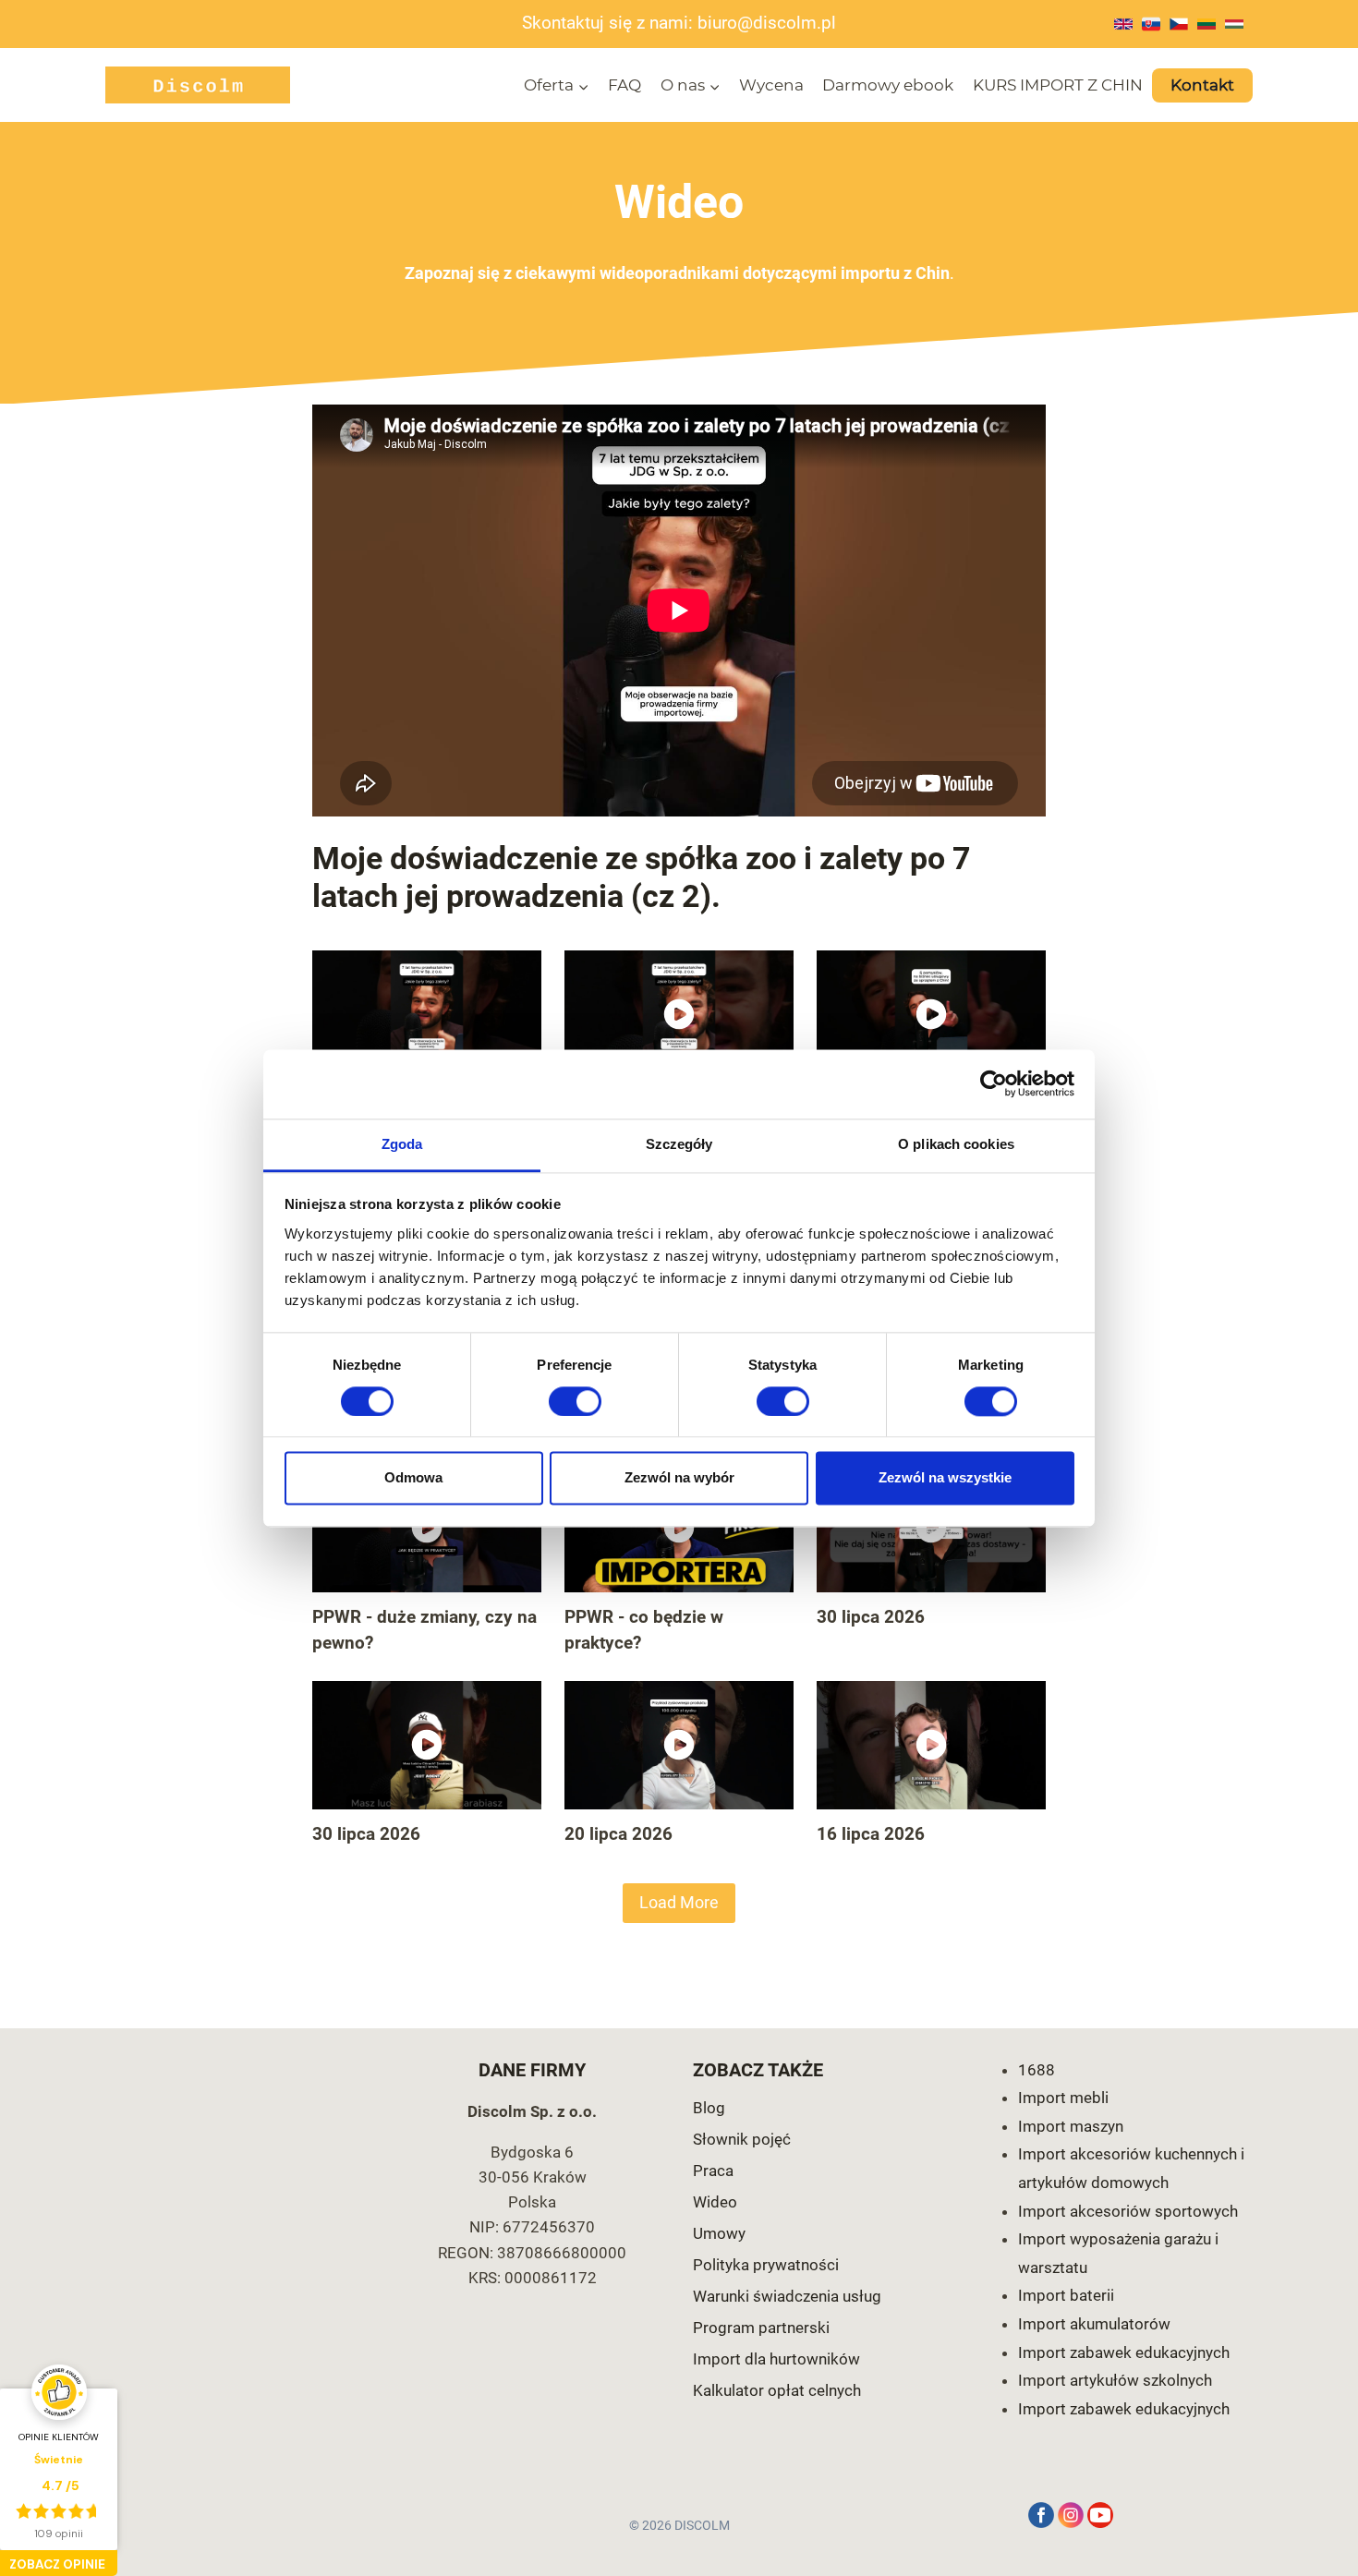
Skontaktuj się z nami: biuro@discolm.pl (679, 23)
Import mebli (1063, 2098)
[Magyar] (1234, 24)
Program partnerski (761, 2328)
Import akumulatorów (1094, 2324)
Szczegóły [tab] (679, 1144)
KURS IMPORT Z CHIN (1058, 85)
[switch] (575, 1401)
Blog (709, 2108)
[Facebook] (1041, 2515)
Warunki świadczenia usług (787, 2296)
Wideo (715, 2202)
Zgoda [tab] (402, 1144)
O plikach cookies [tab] (956, 1144)
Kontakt (1202, 85)
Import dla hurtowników (776, 2359)
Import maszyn (1071, 2126)
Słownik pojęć (742, 2139)
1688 (1037, 2070)
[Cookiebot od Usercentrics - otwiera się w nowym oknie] (994, 1083)
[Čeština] (1179, 24)
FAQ (624, 85)
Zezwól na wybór (679, 1478)
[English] (1123, 24)
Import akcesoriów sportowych (1128, 2211)
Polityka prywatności (766, 2265)
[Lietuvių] (1206, 24)
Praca (713, 2171)
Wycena (771, 85)
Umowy (719, 2233)
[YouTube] (1100, 2515)
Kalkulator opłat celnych (777, 2390)
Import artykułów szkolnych (1115, 2380)
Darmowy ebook (888, 85)
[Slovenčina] (1151, 24)
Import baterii (1066, 2295)
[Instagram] (1071, 2515)
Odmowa (413, 1478)
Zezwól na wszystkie (945, 1478)
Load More (679, 1902)
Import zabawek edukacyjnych (1124, 2352)
